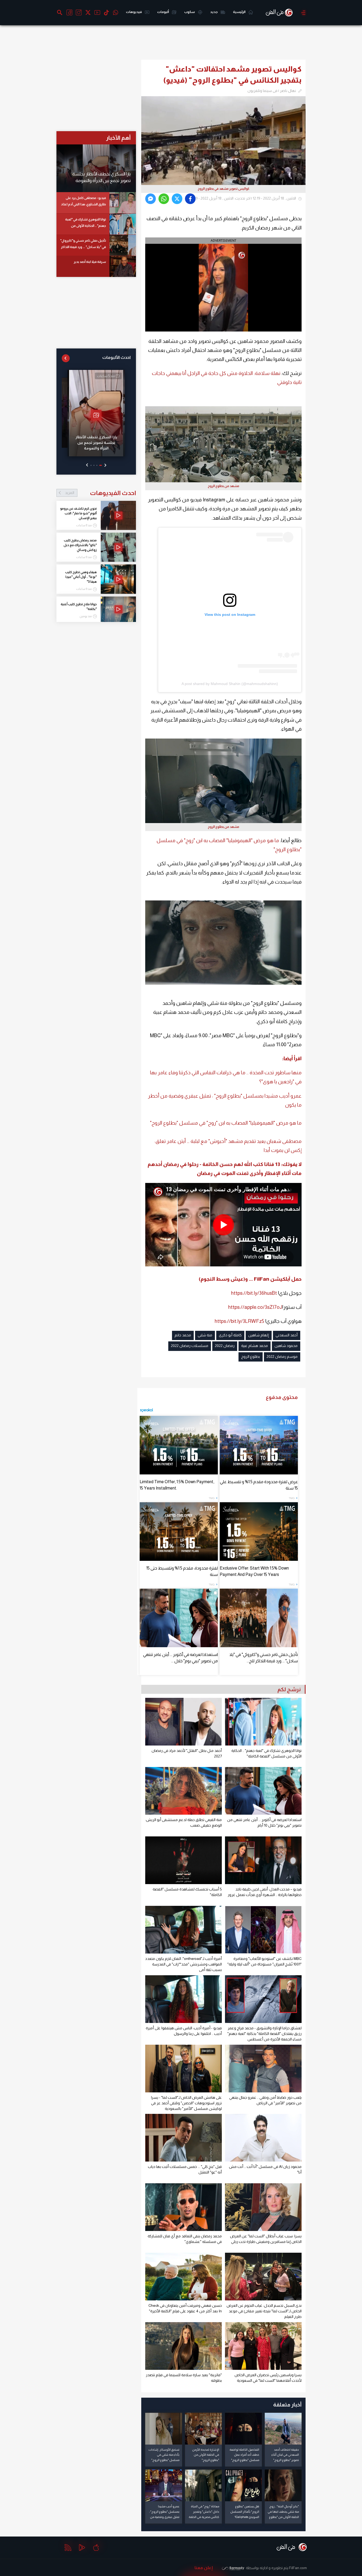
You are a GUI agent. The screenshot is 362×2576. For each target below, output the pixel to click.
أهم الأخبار (118, 138)
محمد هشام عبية (255, 1346)
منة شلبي (205, 1335)
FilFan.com (298, 2568)
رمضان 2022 (225, 1346)
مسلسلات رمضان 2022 (190, 1346)
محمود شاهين (286, 1346)
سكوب (190, 12)
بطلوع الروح (251, 1357)
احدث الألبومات (116, 357)
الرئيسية (239, 12)
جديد (214, 12)
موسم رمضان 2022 (282, 1357)
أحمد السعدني (287, 1335)
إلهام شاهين (259, 1335)
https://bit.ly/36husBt (254, 1293)
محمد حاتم (183, 1335)
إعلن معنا (204, 2568)
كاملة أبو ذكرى (230, 1335)
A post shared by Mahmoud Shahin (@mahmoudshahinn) (230, 684)
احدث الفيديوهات (100, 493)
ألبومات (163, 12)
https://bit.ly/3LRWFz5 (239, 1321)
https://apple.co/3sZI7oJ (255, 1307)
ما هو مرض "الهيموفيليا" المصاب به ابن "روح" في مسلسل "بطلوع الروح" (226, 1123)
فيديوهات (134, 12)
